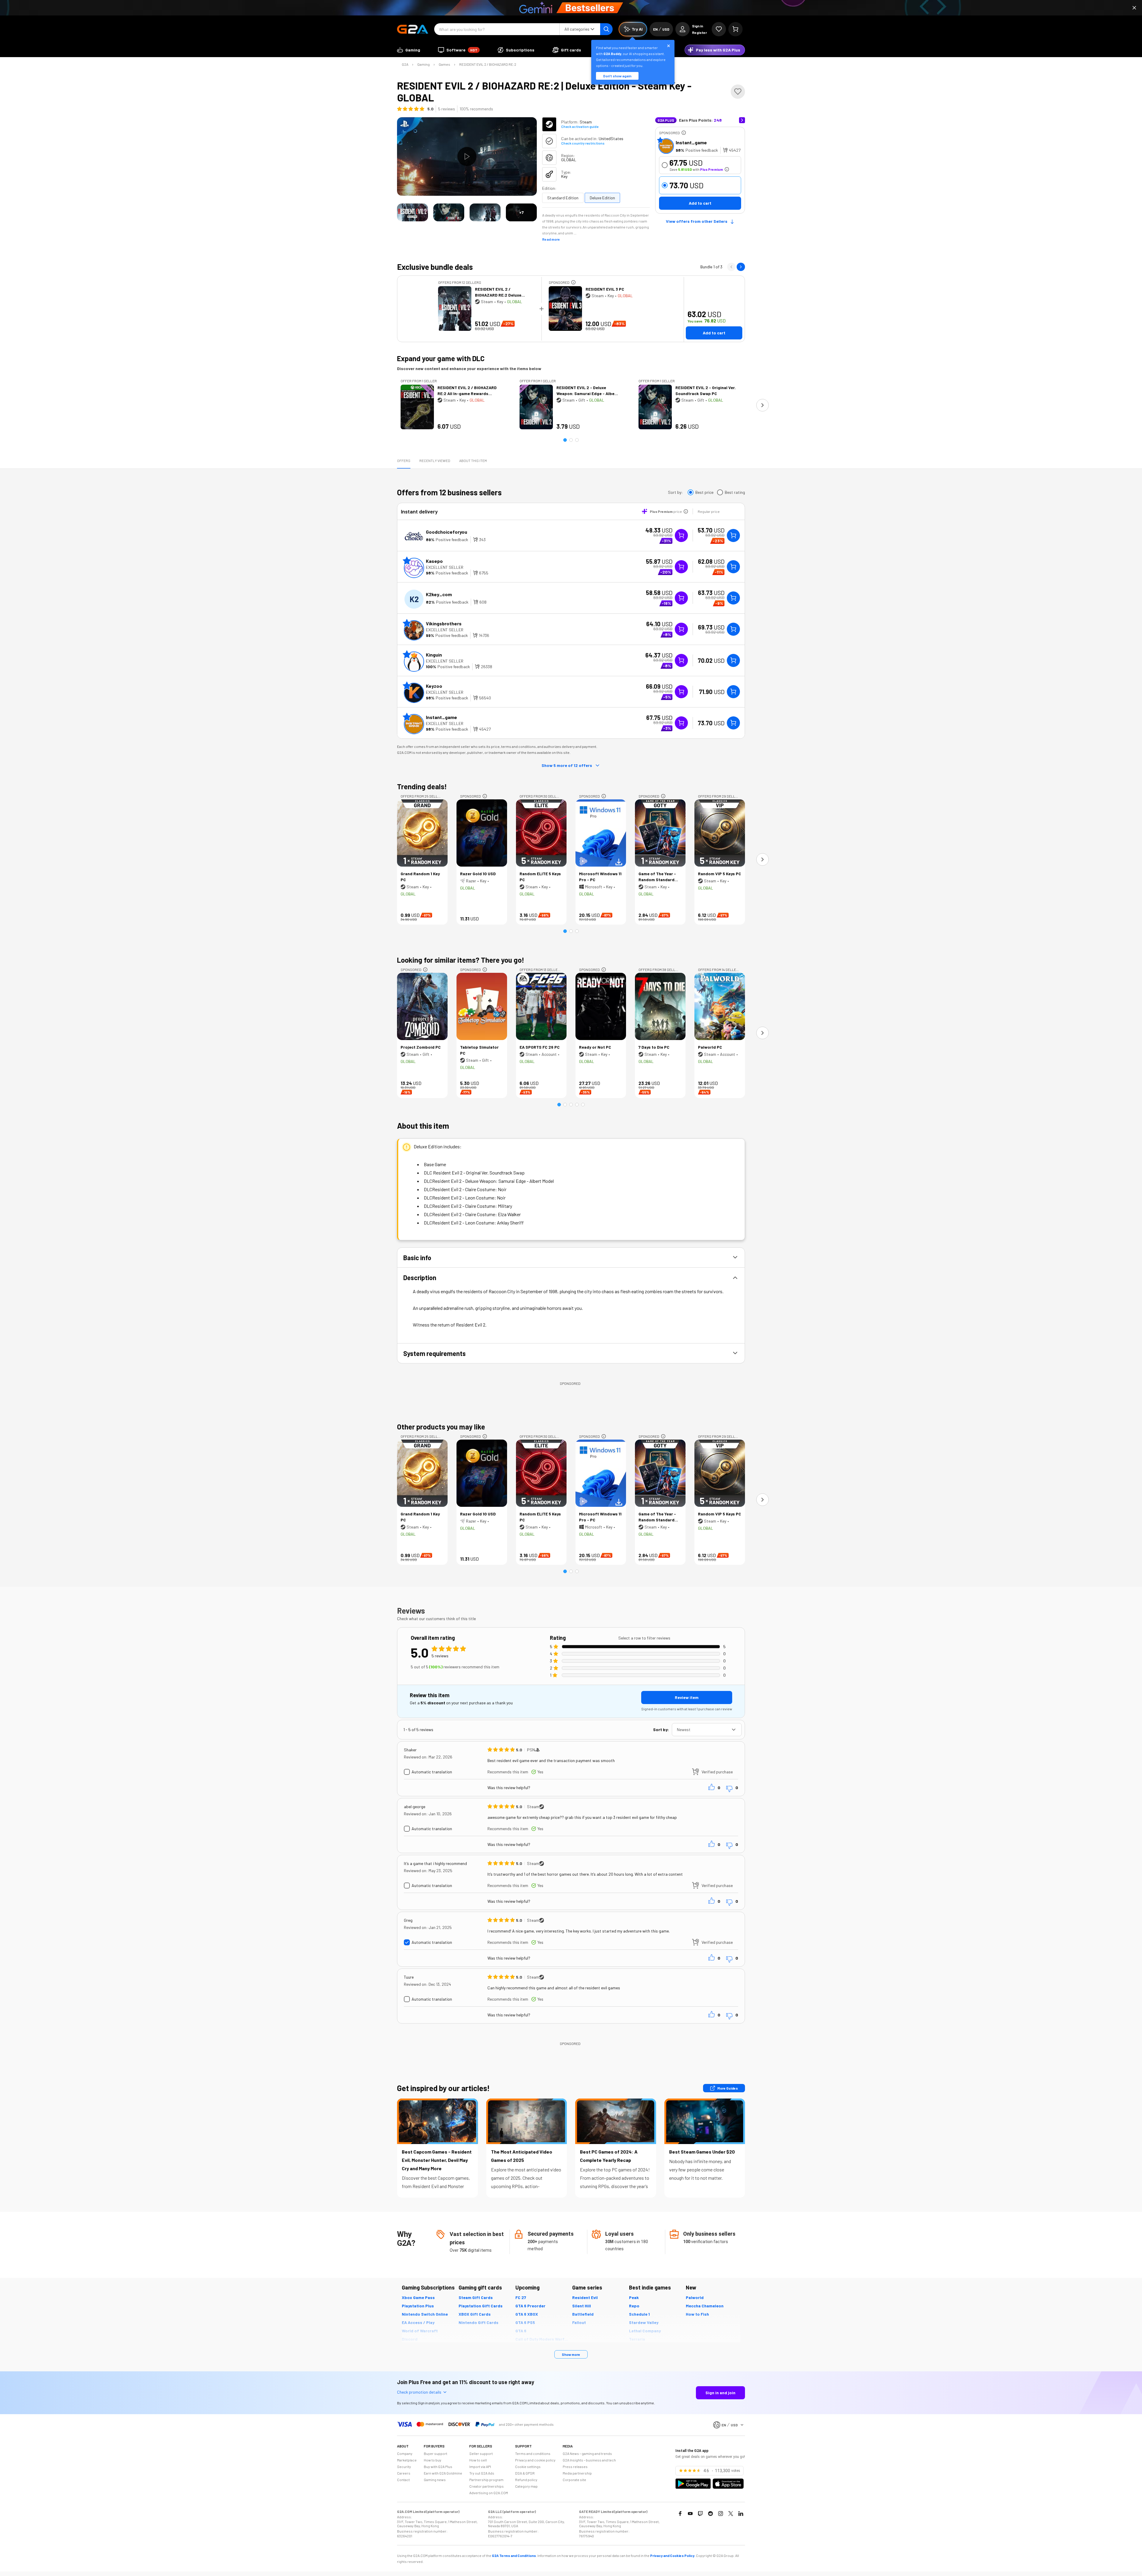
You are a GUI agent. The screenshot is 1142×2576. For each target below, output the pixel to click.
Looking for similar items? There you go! (461, 960)
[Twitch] (700, 2514)
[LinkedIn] (741, 2514)
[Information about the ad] (684, 133)
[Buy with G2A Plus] (681, 535)
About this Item (473, 461)
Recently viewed (435, 461)
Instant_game (691, 142)
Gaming (423, 64)
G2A (405, 64)
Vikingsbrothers (444, 623)
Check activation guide (580, 126)
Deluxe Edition (602, 198)
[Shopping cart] (735, 29)
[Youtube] (690, 2514)
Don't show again (617, 76)
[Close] (1134, 8)
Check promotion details (419, 2392)
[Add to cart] (733, 535)
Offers (404, 461)
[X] (731, 2514)
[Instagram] (721, 2514)
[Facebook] (680, 2514)
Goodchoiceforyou (447, 532)
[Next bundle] (741, 267)
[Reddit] (710, 2514)
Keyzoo (434, 686)
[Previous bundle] (731, 267)
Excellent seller (445, 567)
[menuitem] (409, 50)
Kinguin (434, 655)
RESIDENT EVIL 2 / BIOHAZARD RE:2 (488, 64)
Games (444, 64)
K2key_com (439, 594)
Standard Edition (563, 198)
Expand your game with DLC (441, 358)
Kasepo (434, 561)
